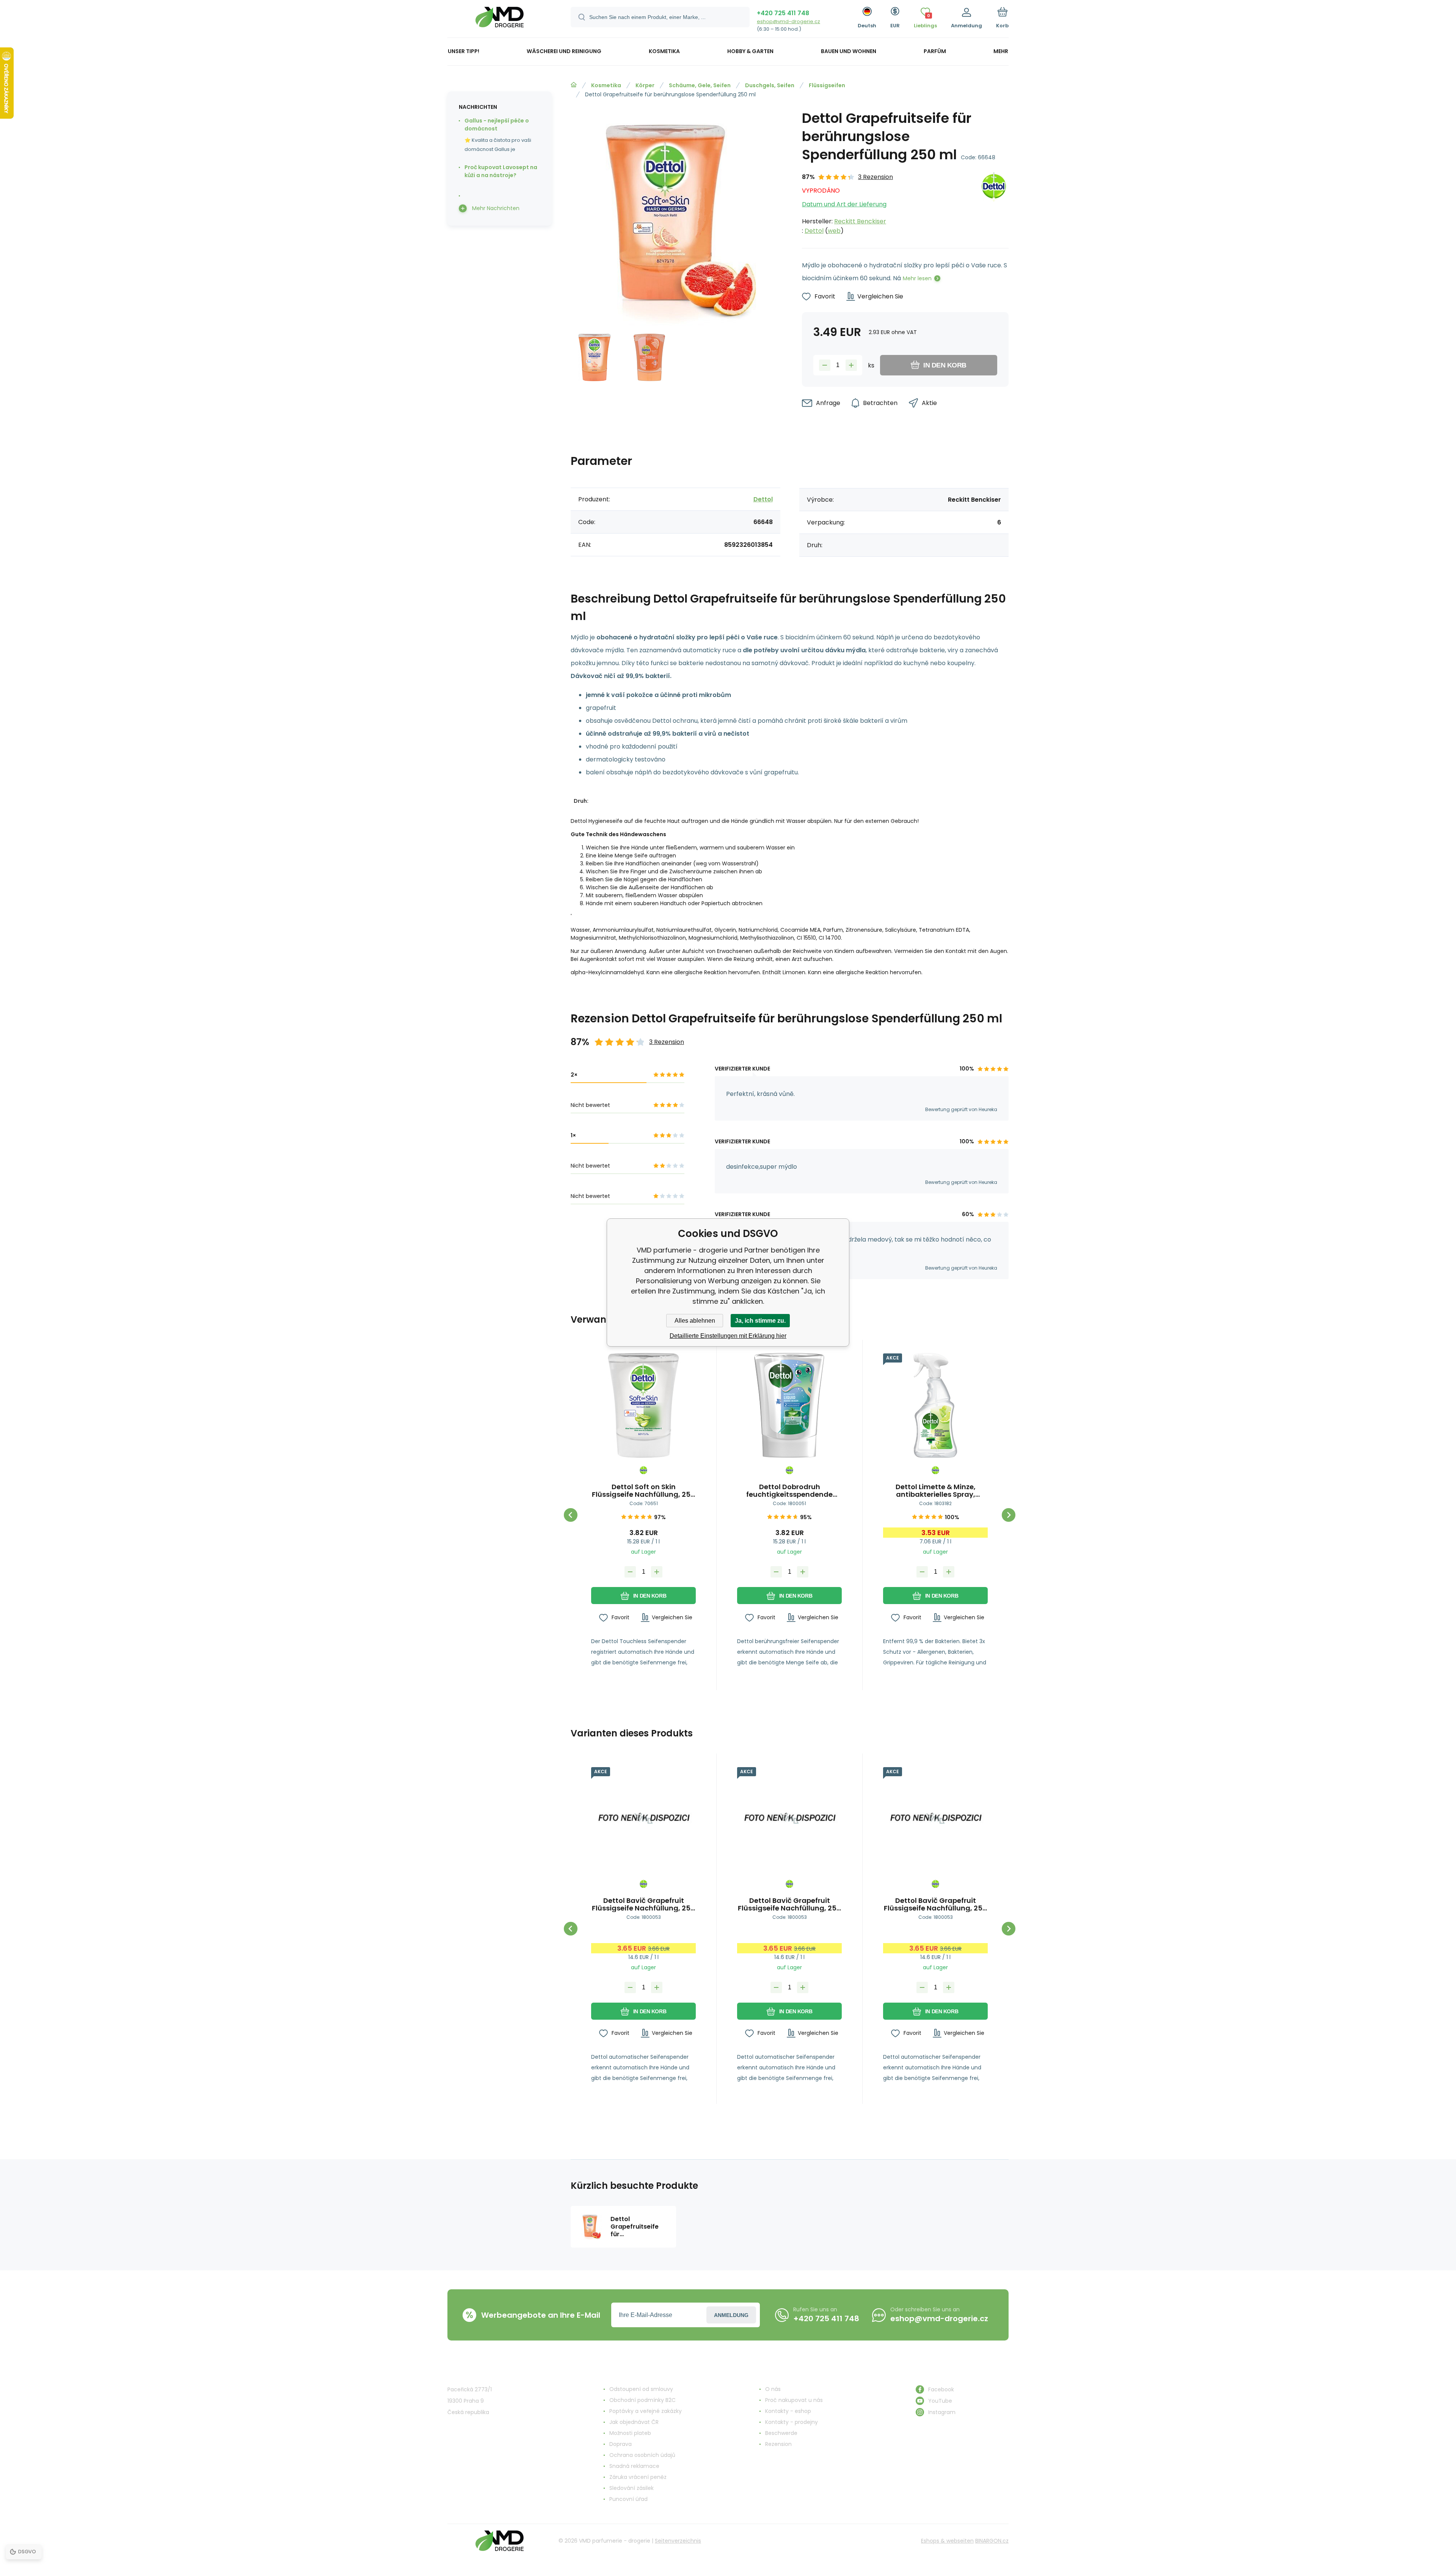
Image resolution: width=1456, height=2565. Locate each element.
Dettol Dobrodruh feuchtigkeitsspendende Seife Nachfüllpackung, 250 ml (789, 1491)
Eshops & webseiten (947, 2541)
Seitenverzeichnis (678, 2541)
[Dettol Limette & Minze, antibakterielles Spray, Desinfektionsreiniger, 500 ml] (935, 1405)
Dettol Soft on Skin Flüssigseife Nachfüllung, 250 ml (643, 1491)
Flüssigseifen (827, 85)
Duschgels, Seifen (770, 85)
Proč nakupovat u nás (794, 2400)
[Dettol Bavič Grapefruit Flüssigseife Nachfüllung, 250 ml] (643, 1819)
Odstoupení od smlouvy (641, 2389)
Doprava (621, 2444)
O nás (773, 2389)
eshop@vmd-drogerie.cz (788, 21)
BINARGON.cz (992, 2541)
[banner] (500, 20)
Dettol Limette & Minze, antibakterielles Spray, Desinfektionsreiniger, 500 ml (935, 1491)
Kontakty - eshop (788, 2411)
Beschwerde (781, 2433)
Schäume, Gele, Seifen (700, 85)
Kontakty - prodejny (792, 2422)
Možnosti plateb (630, 2433)
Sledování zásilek (632, 2488)
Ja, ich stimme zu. (760, 1321)
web (834, 231)
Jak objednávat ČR (634, 2422)
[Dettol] (994, 204)
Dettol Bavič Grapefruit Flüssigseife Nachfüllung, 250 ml (643, 1904)
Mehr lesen (917, 278)
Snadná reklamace (634, 2466)
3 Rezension (875, 177)
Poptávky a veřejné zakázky (646, 2411)
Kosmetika (606, 85)
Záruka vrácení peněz (638, 2477)
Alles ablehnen (695, 1321)
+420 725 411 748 (783, 13)
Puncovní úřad (628, 2499)
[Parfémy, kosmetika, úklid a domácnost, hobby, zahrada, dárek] (574, 85)
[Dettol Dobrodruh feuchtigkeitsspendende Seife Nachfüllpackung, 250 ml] (789, 1405)
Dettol (814, 231)
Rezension (778, 2444)
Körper (645, 85)
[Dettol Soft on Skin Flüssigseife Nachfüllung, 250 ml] (643, 1405)
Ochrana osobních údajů (642, 2455)
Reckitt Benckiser (860, 221)
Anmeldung (731, 2315)
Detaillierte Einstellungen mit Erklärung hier (728, 1336)
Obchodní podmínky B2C (642, 2400)
